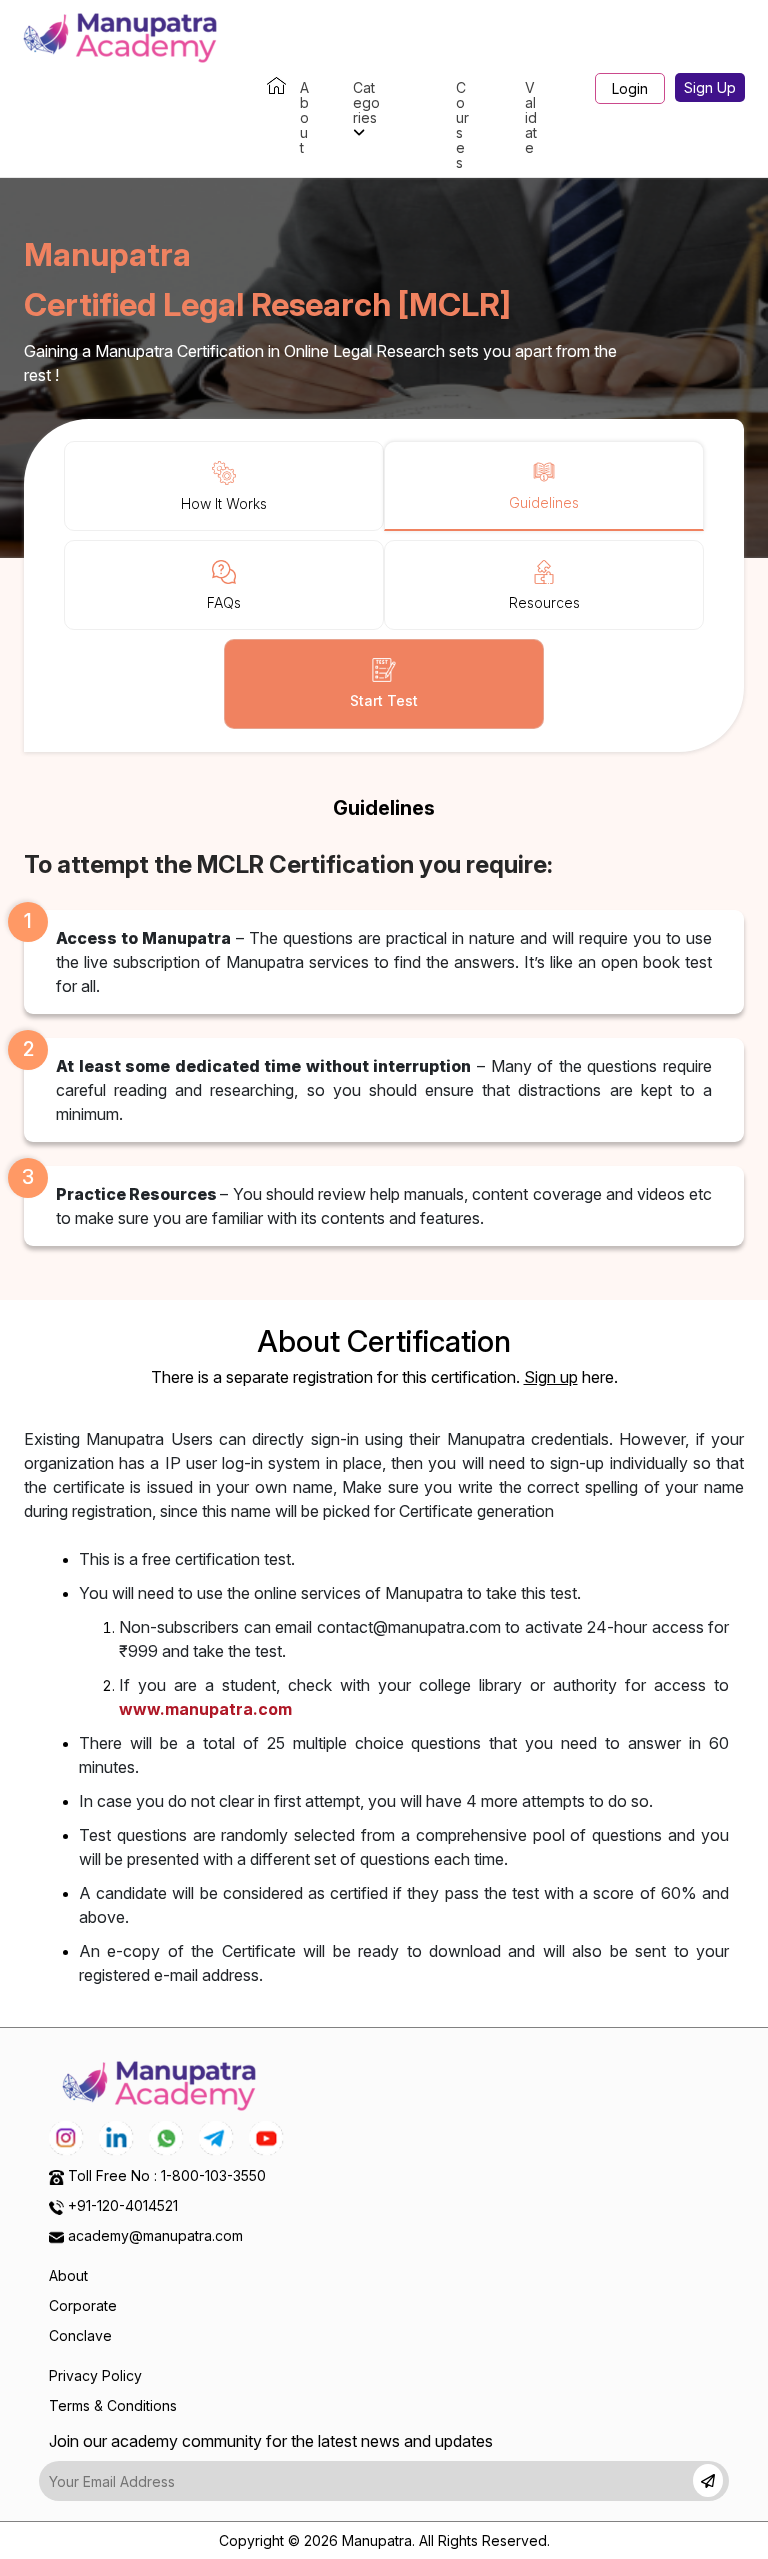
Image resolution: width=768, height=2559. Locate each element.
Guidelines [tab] (544, 502)
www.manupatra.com (205, 1709)
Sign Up (710, 87)
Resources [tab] (544, 602)
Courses (462, 125)
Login (630, 88)
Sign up (551, 1377)
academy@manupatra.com (155, 2235)
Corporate (83, 2305)
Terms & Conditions (113, 2405)
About (304, 117)
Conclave (80, 2335)
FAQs (224, 602)
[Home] (267, 87)
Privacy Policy (95, 2375)
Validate (531, 117)
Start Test (384, 700)
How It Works (224, 503)
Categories (366, 102)
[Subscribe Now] (708, 2480)
